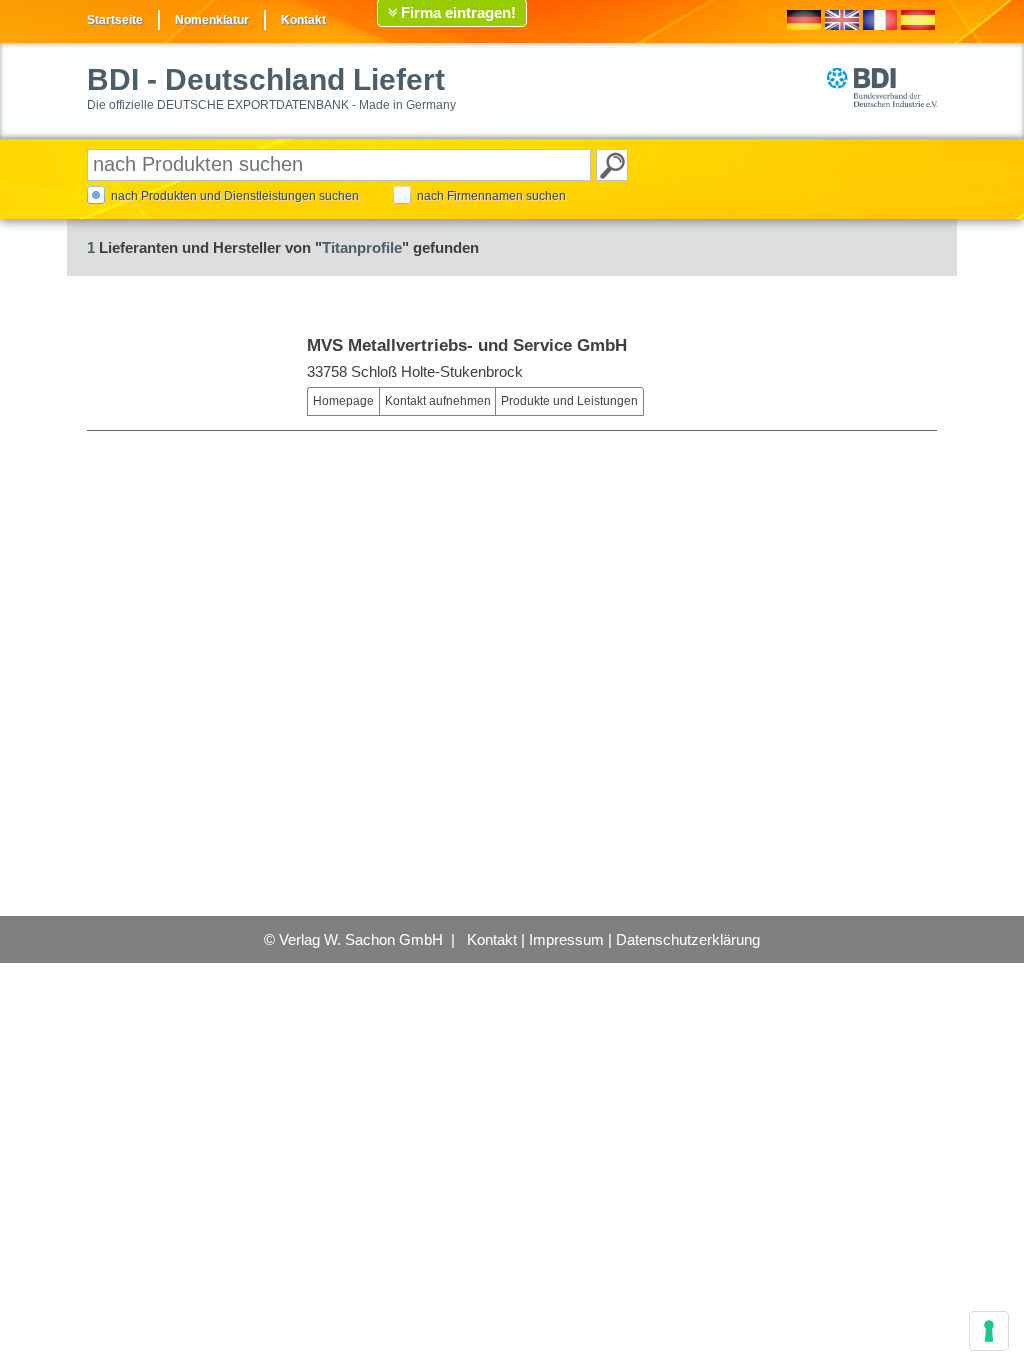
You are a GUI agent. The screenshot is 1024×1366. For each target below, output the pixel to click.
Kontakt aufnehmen (438, 401)
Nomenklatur (212, 20)
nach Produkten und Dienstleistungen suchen (235, 196)
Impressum (566, 939)
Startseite (115, 20)
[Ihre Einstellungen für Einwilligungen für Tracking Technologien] (989, 1331)
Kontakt (303, 20)
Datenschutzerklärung (688, 939)
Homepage (343, 401)
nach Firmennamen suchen (491, 196)
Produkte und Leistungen (569, 401)
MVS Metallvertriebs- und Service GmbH (467, 345)
